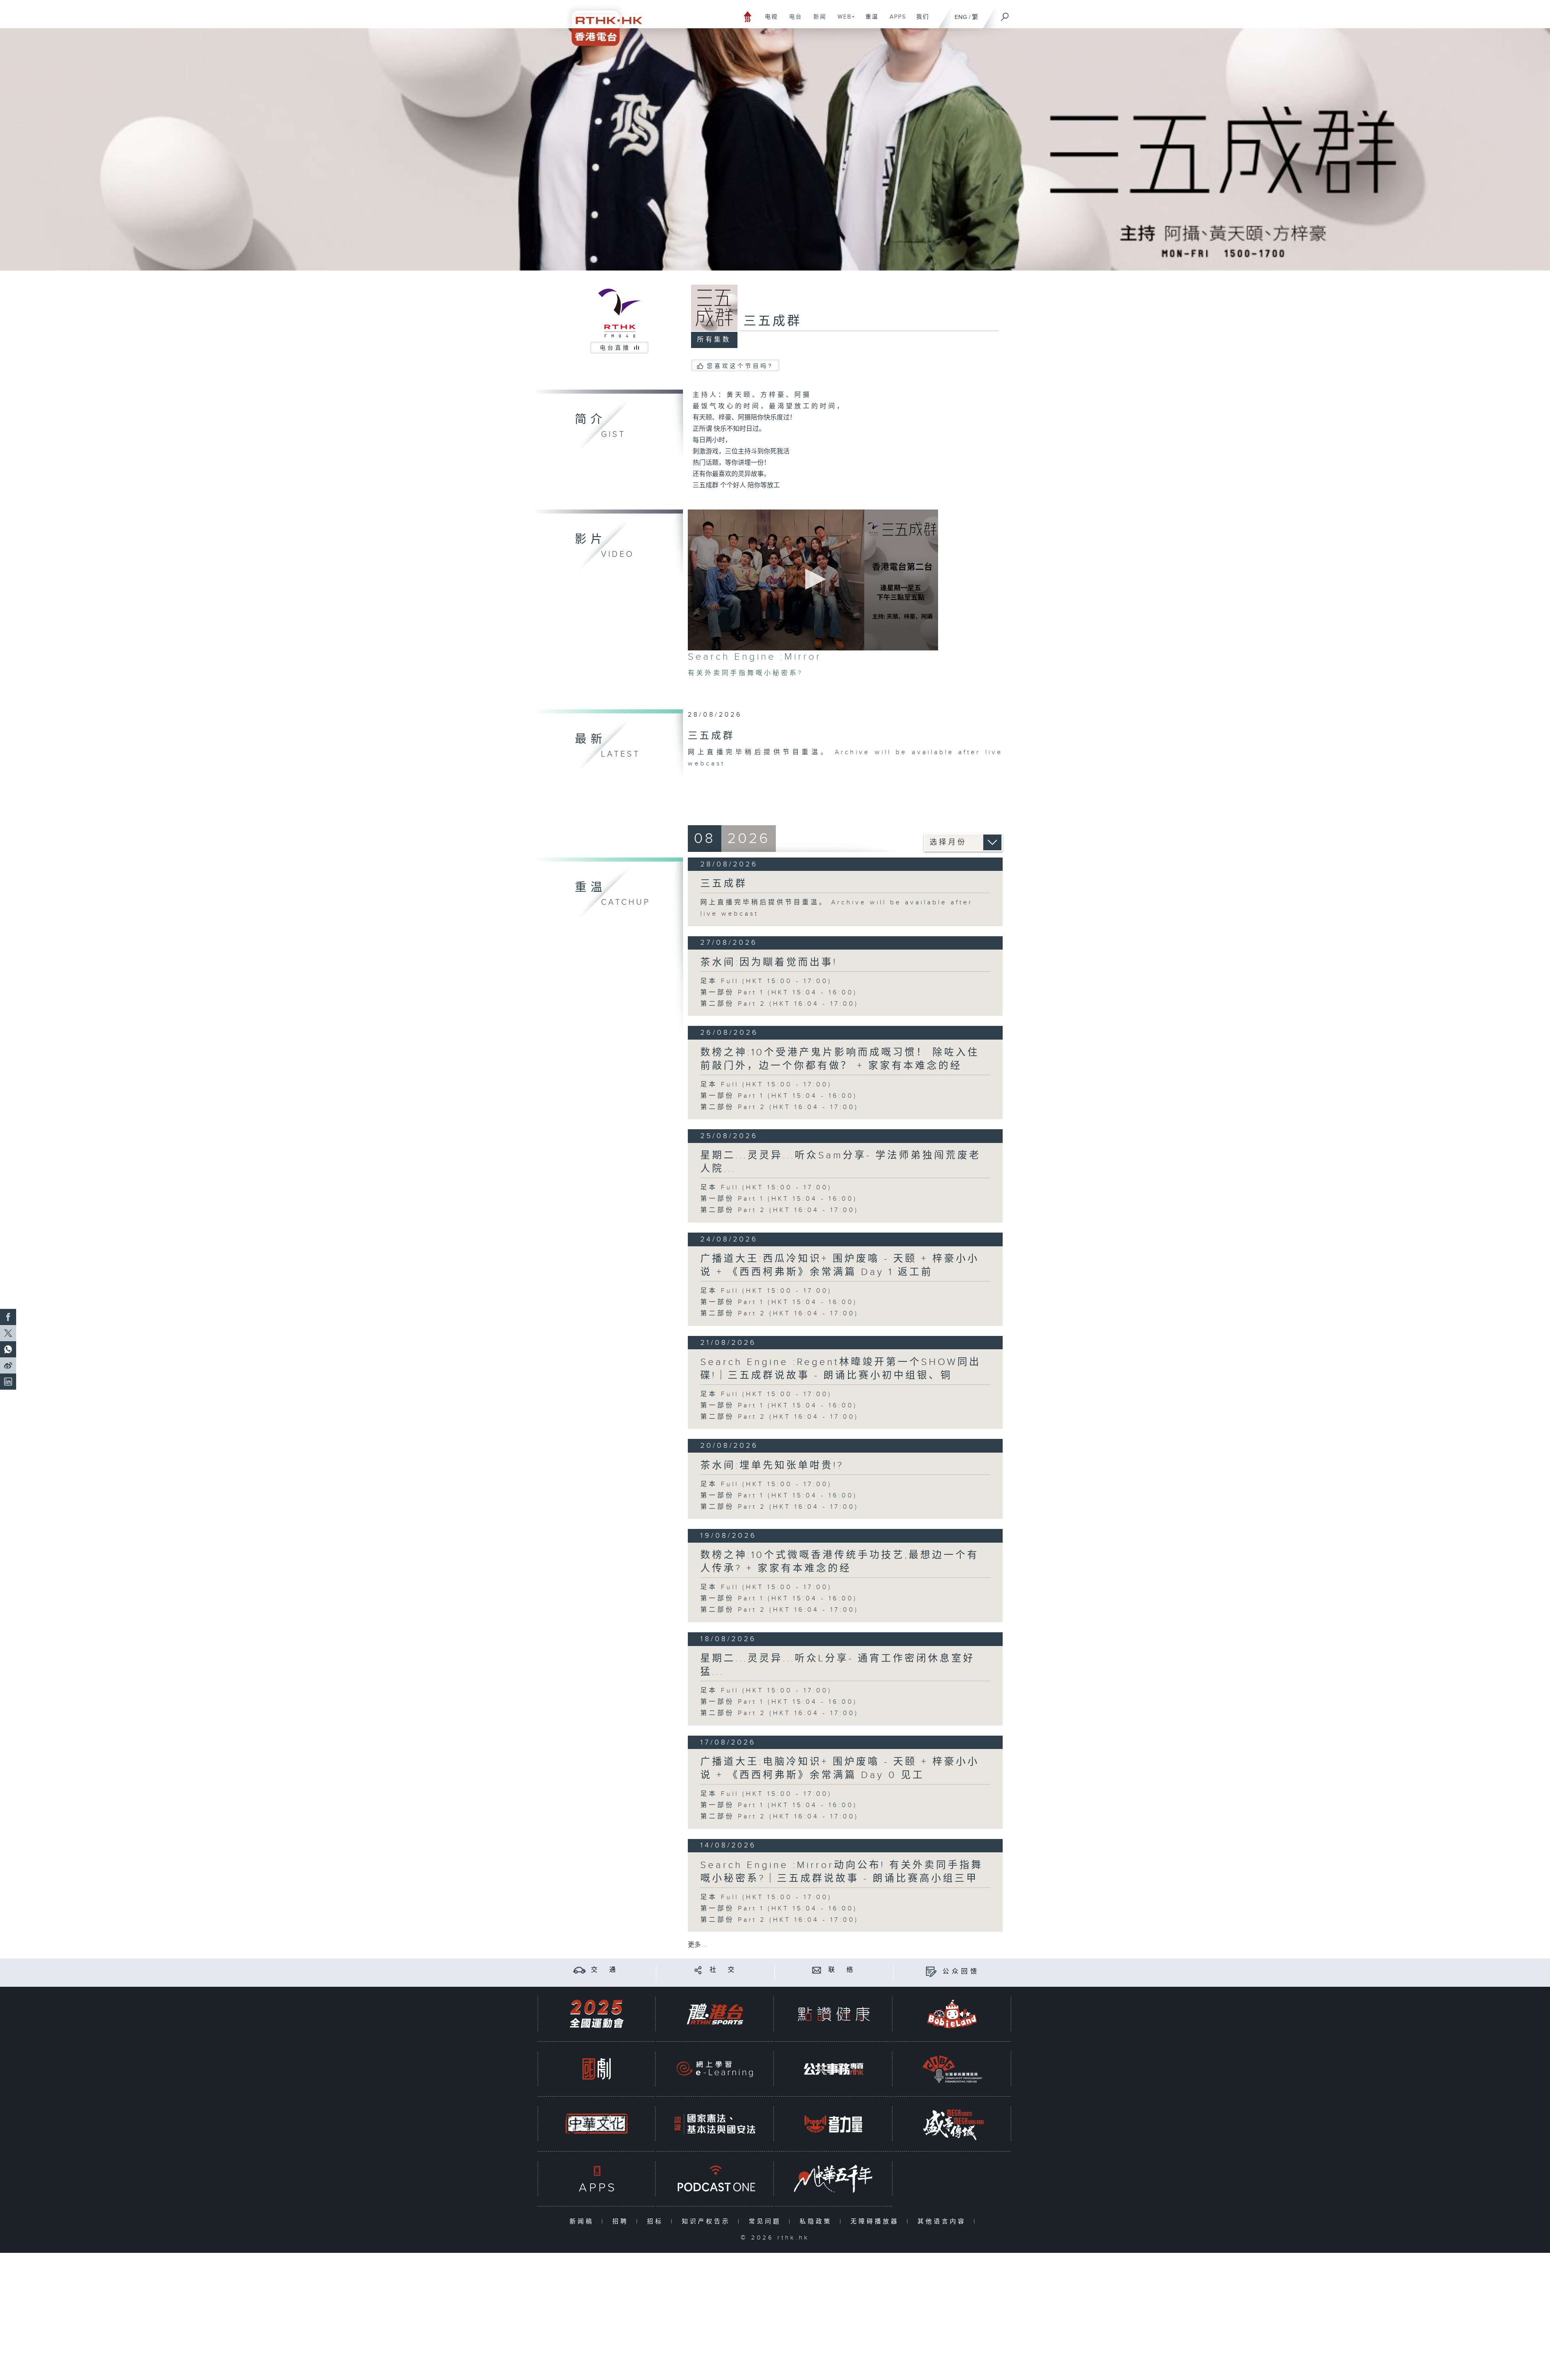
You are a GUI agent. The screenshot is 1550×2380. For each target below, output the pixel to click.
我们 (920, 21)
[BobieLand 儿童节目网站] (952, 2014)
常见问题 (767, 2222)
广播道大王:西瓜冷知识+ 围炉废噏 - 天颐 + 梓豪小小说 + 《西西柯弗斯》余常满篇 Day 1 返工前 (840, 1265)
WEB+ (843, 21)
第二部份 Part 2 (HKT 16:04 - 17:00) (779, 1004)
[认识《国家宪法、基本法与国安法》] (715, 2124)
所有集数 (714, 340)
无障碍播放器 (877, 2222)
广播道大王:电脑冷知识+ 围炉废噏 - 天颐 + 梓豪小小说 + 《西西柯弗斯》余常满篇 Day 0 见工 (840, 1769)
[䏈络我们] (817, 1970)
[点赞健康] (834, 2014)
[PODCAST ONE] (715, 2179)
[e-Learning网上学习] (715, 2069)
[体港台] (715, 2014)
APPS (895, 21)
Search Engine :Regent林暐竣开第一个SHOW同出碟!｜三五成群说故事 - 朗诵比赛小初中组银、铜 (841, 1369)
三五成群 (724, 884)
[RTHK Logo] (601, 23)
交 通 (605, 1970)
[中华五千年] (834, 2179)
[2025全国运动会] (597, 2014)
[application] (813, 580)
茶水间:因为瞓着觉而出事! (769, 962)
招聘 (622, 2222)
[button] (813, 579)
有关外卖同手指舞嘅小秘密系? (745, 673)
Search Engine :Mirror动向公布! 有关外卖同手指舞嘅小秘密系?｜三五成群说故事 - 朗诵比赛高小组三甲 (842, 1872)
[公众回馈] (931, 1972)
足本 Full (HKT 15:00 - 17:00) (766, 981)
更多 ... (697, 1945)
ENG (961, 17)
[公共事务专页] (834, 2069)
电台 (793, 21)
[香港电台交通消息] (579, 1970)
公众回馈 (961, 1972)
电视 (768, 21)
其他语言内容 (944, 2222)
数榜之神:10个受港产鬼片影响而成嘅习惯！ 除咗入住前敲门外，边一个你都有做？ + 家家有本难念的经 (840, 1059)
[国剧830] (597, 2069)
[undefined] (748, 16)
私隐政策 (818, 2222)
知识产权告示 (708, 2222)
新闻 (817, 21)
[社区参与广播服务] (952, 2069)
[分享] (698, 1970)
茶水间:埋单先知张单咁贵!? (772, 1466)
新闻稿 (583, 2222)
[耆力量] (834, 2124)
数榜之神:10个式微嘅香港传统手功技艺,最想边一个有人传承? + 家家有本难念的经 (840, 1562)
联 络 (842, 1970)
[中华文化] (597, 2124)
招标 (657, 2222)
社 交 (723, 1970)
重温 (869, 21)
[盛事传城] (952, 2124)
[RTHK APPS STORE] (597, 2179)
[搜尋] (1005, 14)
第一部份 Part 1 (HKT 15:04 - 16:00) (779, 993)
